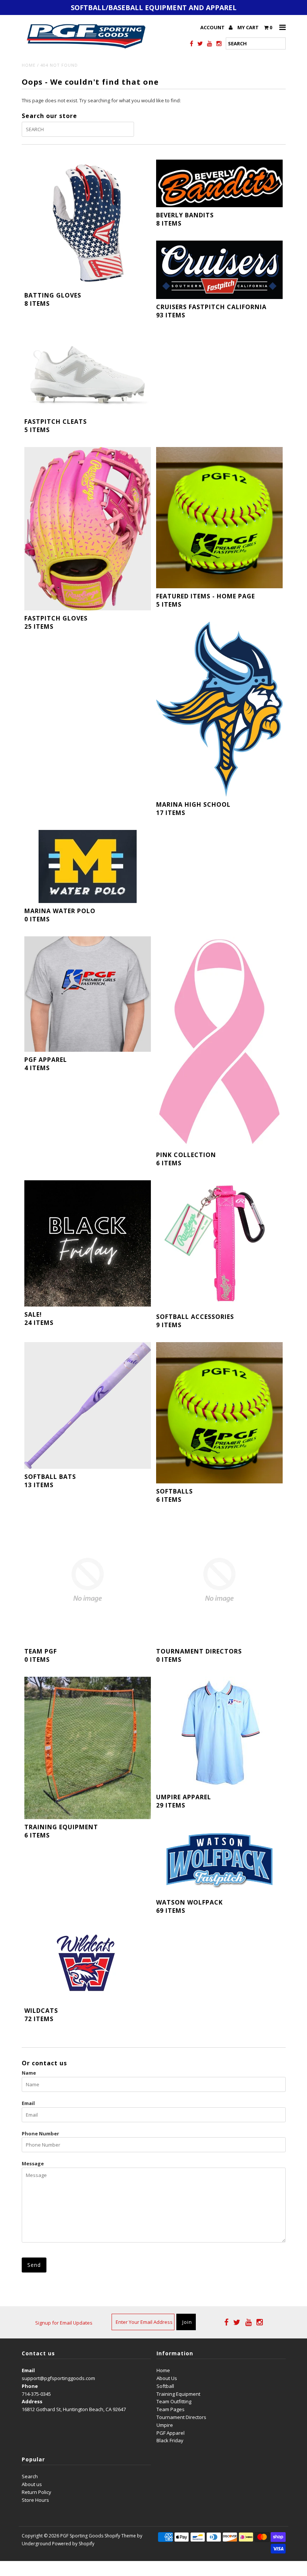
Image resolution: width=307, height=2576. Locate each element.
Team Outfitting (174, 2401)
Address (32, 2401)
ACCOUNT (213, 27)
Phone (30, 2386)
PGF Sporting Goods (82, 2536)
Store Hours (35, 2500)
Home (29, 65)
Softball (165, 2386)
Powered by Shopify (73, 2544)
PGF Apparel (171, 2433)
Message (33, 2163)
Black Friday (170, 2440)
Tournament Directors (181, 2417)
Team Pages (171, 2409)
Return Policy (37, 2492)
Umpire (165, 2425)
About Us (167, 2378)
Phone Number (40, 2133)
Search (30, 2476)
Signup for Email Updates (64, 2323)
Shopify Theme (120, 2536)
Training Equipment (178, 2394)
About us (32, 2484)
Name (29, 2073)
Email (28, 2103)
